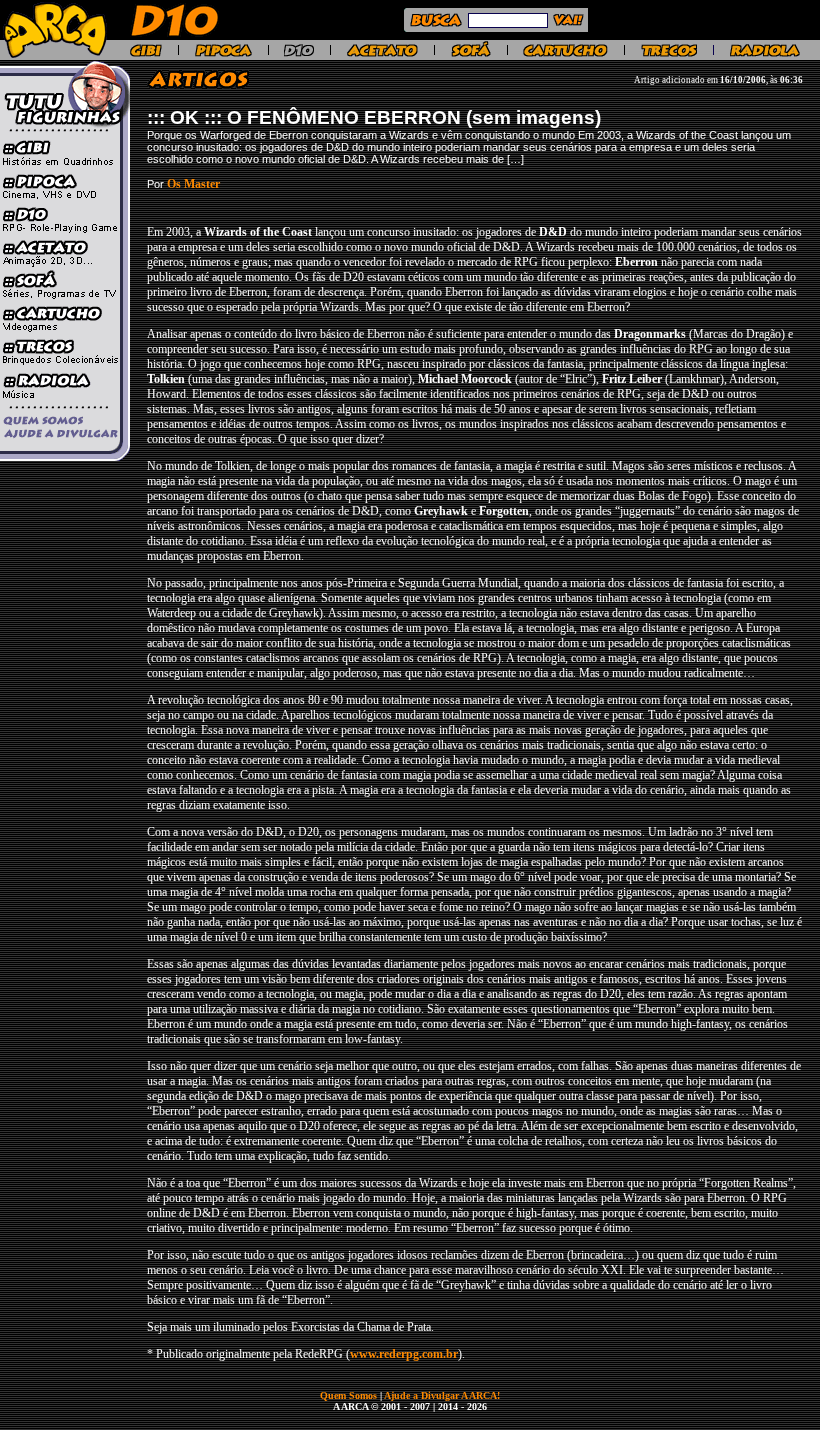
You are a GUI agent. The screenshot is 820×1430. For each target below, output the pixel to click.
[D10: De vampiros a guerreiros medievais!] (299, 53)
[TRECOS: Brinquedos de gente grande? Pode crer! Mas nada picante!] (669, 53)
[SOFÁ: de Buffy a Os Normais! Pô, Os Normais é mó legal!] (471, 53)
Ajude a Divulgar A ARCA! (442, 1395)
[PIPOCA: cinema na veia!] (223, 53)
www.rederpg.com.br (404, 1354)
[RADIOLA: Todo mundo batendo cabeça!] (765, 53)
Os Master (193, 184)
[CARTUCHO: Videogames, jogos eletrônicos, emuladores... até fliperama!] (565, 53)
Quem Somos (350, 1395)
